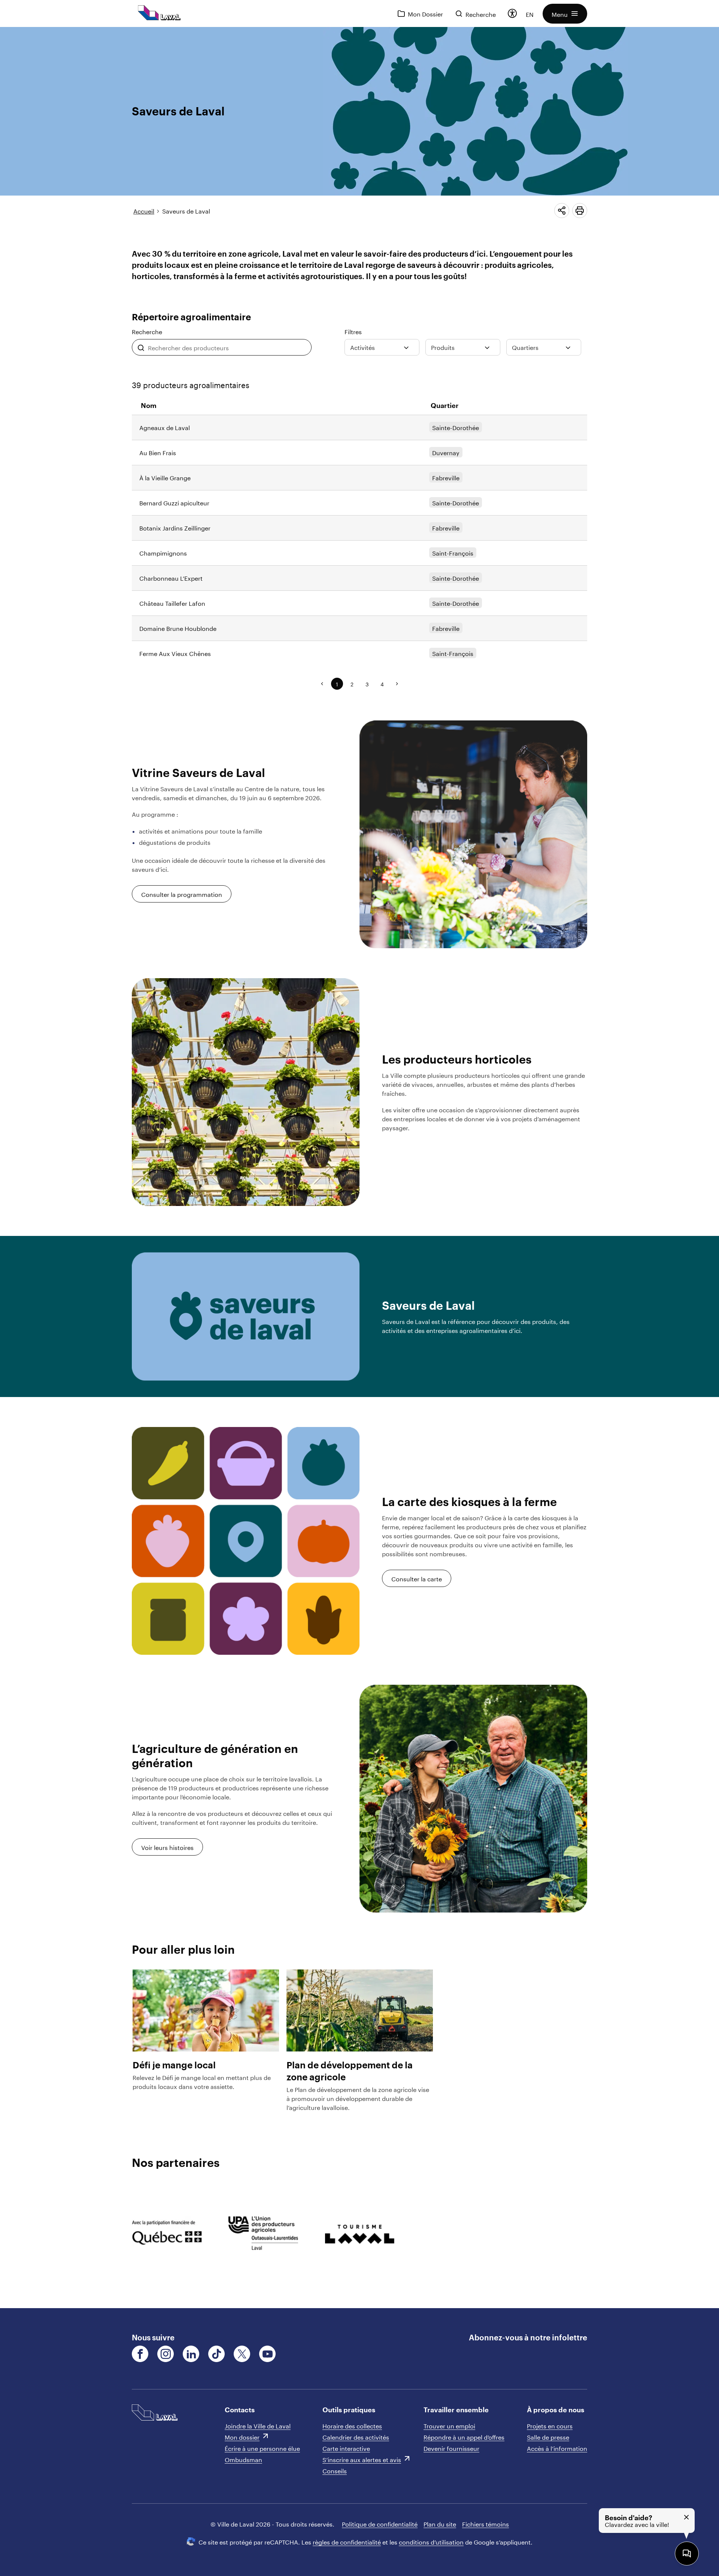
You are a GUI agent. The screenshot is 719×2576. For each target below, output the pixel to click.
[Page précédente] (322, 684)
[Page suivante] (397, 684)
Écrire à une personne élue (262, 2448)
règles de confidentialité (347, 2541)
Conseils (335, 2470)
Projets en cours (550, 2425)
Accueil (144, 210)
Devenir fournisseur (451, 2448)
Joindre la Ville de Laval (258, 2425)
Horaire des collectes (352, 2425)
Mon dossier (242, 2436)
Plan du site (440, 2523)
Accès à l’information (557, 2448)
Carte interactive (346, 2448)
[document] (359, 1168)
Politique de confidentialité (380, 2523)
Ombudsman (243, 2459)
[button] (565, 14)
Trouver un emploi (449, 2425)
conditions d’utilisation (431, 2541)
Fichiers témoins (486, 2523)
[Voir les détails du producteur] (359, 427)
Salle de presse (548, 2436)
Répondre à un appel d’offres (464, 2436)
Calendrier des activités (356, 2436)
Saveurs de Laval (186, 210)
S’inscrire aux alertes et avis (362, 2459)
